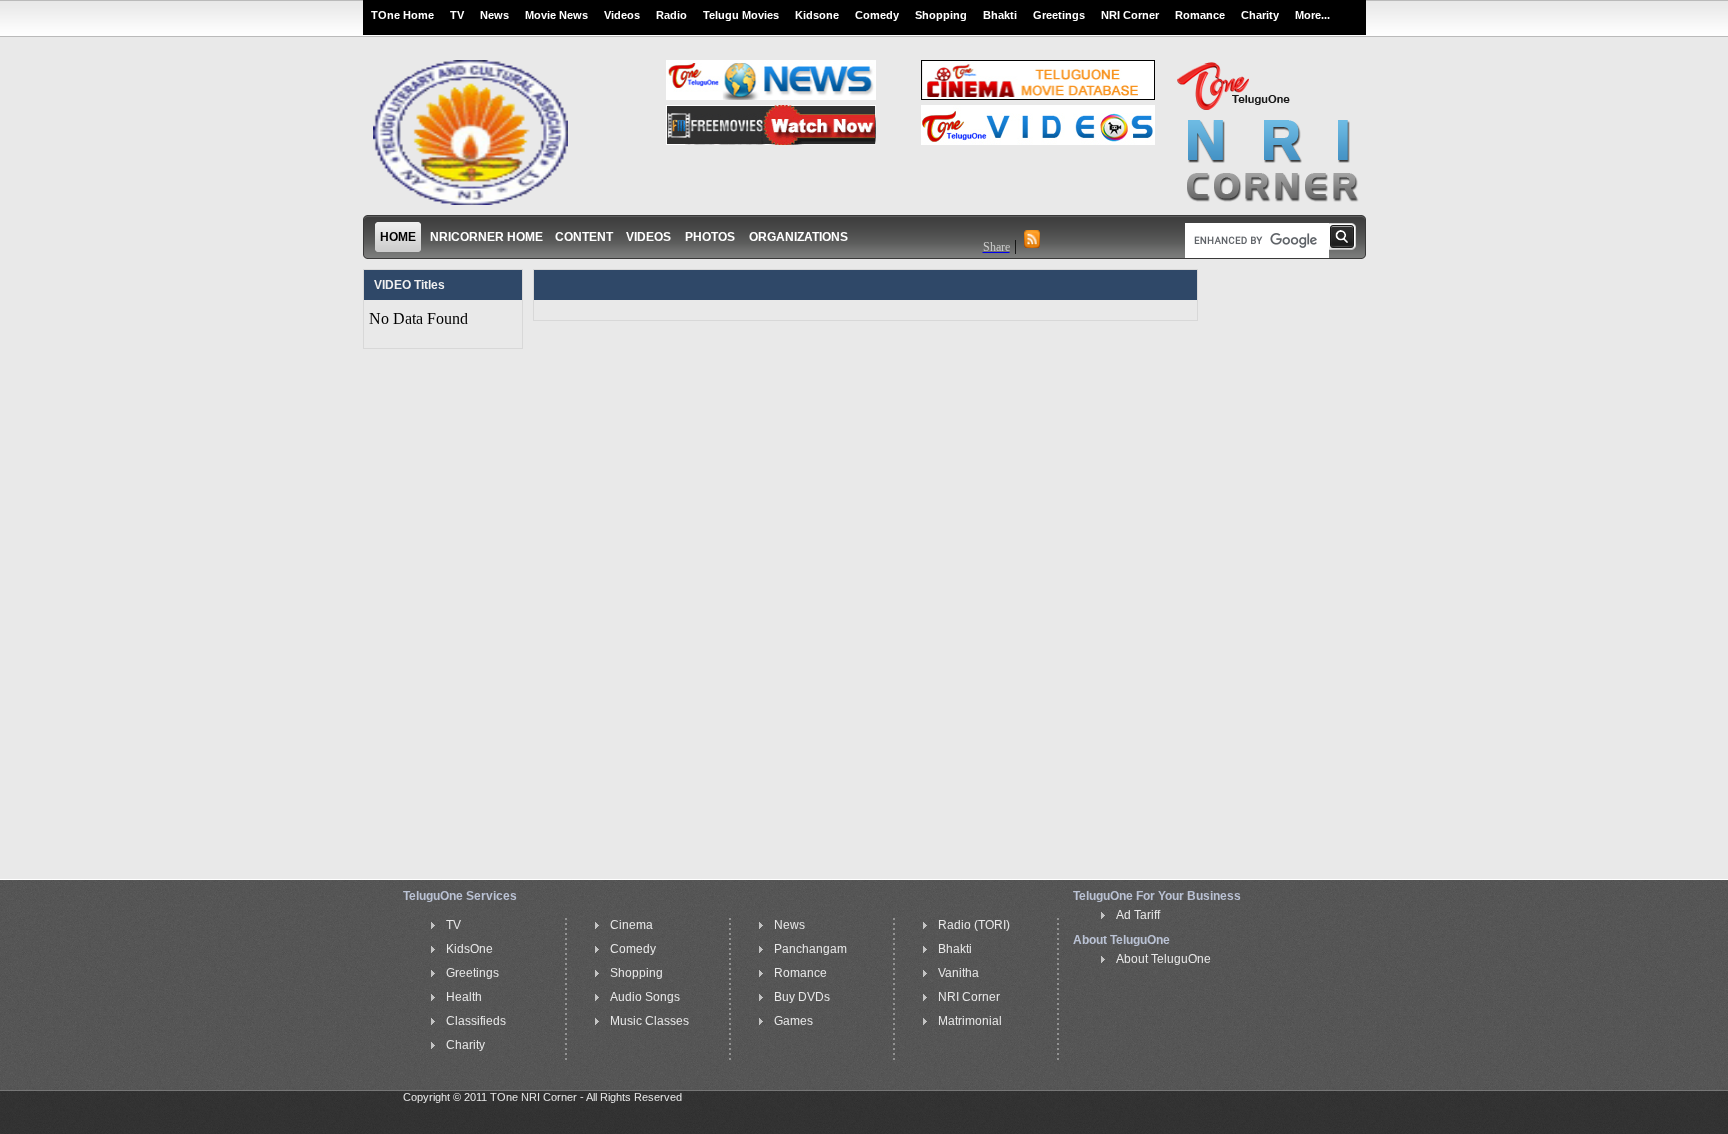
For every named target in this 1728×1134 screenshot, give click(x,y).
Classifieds (476, 1021)
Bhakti (1000, 15)
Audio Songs (645, 997)
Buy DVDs (802, 997)
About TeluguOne (1163, 959)
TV (457, 15)
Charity (1260, 15)
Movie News (556, 15)
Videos (622, 15)
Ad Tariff (1138, 915)
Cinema (631, 925)
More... (1312, 15)
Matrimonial (970, 1021)
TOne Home (402, 15)
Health (464, 997)
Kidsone (817, 15)
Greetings (1059, 15)
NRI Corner (1130, 15)
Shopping (941, 15)
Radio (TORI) (974, 925)
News (494, 15)
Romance (1200, 15)
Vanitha (958, 973)
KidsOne (469, 949)
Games (793, 1021)
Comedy (877, 15)
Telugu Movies (741, 15)
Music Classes (649, 1021)
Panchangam (810, 949)
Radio (671, 15)
